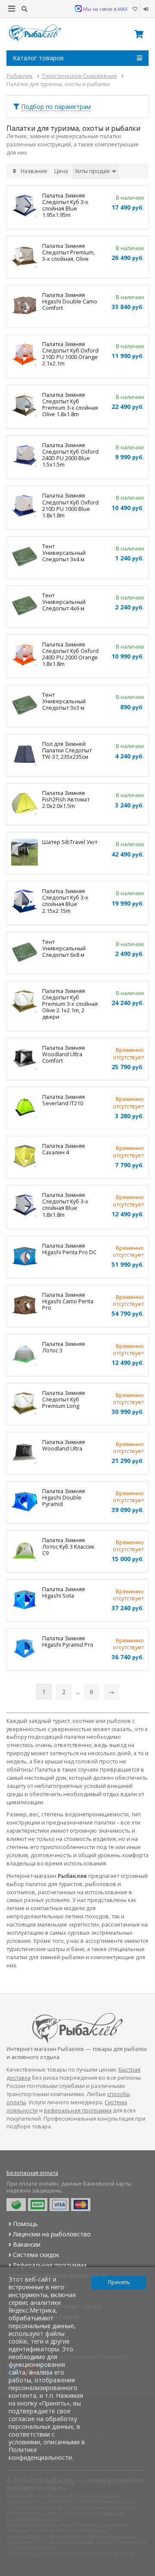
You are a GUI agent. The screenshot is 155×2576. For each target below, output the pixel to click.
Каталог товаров (38, 58)
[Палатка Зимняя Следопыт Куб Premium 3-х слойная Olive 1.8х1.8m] (25, 406)
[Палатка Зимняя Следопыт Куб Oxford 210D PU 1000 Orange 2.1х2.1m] (25, 355)
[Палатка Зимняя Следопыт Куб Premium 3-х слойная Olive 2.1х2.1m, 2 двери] (25, 1002)
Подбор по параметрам (56, 107)
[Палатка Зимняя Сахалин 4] (25, 1157)
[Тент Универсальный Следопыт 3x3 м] (25, 706)
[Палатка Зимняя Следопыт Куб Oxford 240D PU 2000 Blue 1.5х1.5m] (25, 456)
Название (34, 171)
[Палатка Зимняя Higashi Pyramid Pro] (25, 1650)
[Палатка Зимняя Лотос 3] (25, 1355)
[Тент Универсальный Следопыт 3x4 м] (25, 558)
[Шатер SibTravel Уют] (25, 853)
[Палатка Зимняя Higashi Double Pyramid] (25, 1502)
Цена (61, 171)
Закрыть (143, 2573)
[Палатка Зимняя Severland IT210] (25, 1108)
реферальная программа (78, 2111)
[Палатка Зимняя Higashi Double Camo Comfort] (25, 306)
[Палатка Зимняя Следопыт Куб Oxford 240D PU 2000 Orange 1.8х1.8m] (25, 656)
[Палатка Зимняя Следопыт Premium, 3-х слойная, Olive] (25, 257)
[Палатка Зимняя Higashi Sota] (25, 1600)
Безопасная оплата (32, 2173)
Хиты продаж (93, 171)
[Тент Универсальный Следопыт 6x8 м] (25, 953)
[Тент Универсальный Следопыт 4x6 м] (25, 607)
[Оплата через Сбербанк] (16, 2205)
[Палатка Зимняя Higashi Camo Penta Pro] (25, 1306)
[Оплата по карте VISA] (59, 2205)
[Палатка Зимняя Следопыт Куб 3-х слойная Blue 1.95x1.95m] (25, 207)
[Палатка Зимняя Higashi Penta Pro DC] (25, 1257)
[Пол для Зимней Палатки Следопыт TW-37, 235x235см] (25, 755)
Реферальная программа (50, 2265)
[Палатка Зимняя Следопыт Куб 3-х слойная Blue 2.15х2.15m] (25, 902)
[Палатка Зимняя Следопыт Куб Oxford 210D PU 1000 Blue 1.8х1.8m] (25, 507)
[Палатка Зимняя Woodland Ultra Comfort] (25, 1059)
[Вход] (144, 9)
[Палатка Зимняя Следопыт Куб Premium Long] (25, 1404)
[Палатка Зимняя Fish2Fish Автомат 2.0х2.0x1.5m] (25, 804)
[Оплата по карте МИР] (38, 2205)
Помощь (25, 2224)
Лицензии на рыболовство (52, 2234)
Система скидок (36, 2255)
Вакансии (27, 2244)
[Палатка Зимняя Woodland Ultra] (25, 1453)
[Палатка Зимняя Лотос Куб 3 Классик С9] (25, 1551)
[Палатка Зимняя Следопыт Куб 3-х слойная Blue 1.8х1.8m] (25, 1206)
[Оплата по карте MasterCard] (81, 2205)
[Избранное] (135, 9)
